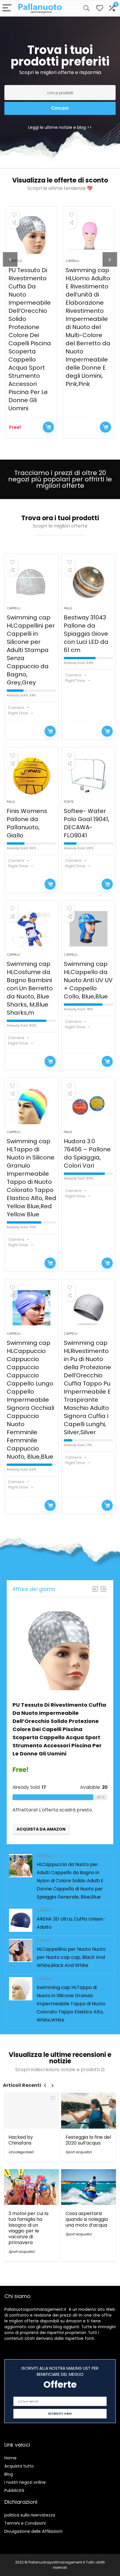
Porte (69, 802)
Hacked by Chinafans (21, 2140)
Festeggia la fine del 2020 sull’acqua (88, 2140)
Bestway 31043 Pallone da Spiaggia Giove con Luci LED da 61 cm (86, 634)
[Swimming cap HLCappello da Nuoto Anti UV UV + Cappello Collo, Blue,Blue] (89, 929)
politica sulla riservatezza (30, 2515)
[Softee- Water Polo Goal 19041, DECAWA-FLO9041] (89, 776)
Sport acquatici (79, 2152)
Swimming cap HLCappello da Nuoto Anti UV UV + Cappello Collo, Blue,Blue (88, 980)
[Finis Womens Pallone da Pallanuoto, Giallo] (31, 776)
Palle (68, 608)
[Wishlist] (100, 8)
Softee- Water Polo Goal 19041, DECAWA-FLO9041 (87, 823)
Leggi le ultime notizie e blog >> (60, 127)
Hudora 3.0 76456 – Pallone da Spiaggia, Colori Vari (87, 1153)
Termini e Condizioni (25, 2523)
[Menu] (7, 8)
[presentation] (10, 259)
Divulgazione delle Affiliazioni (33, 2531)
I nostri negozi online (25, 2482)
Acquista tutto (19, 2466)
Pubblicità (14, 2490)
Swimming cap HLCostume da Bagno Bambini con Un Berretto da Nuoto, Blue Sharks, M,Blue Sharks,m (30, 988)
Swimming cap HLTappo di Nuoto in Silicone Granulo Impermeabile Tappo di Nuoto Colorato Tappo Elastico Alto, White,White (71, 2004)
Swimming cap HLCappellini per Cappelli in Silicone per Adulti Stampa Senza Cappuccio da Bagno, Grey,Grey (31, 650)
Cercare (60, 108)
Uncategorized (21, 2152)
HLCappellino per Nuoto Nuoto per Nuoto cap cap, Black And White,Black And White (71, 1957)
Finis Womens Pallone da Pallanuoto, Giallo (27, 823)
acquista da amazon (48, 427)
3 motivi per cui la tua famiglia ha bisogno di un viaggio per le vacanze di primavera (28, 2228)
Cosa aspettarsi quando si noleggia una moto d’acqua (87, 2219)
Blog (9, 2474)
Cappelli (72, 261)
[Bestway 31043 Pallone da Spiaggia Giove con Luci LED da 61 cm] (89, 582)
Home (10, 2458)
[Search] (87, 8)
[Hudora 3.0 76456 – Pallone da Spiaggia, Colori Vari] (89, 1106)
